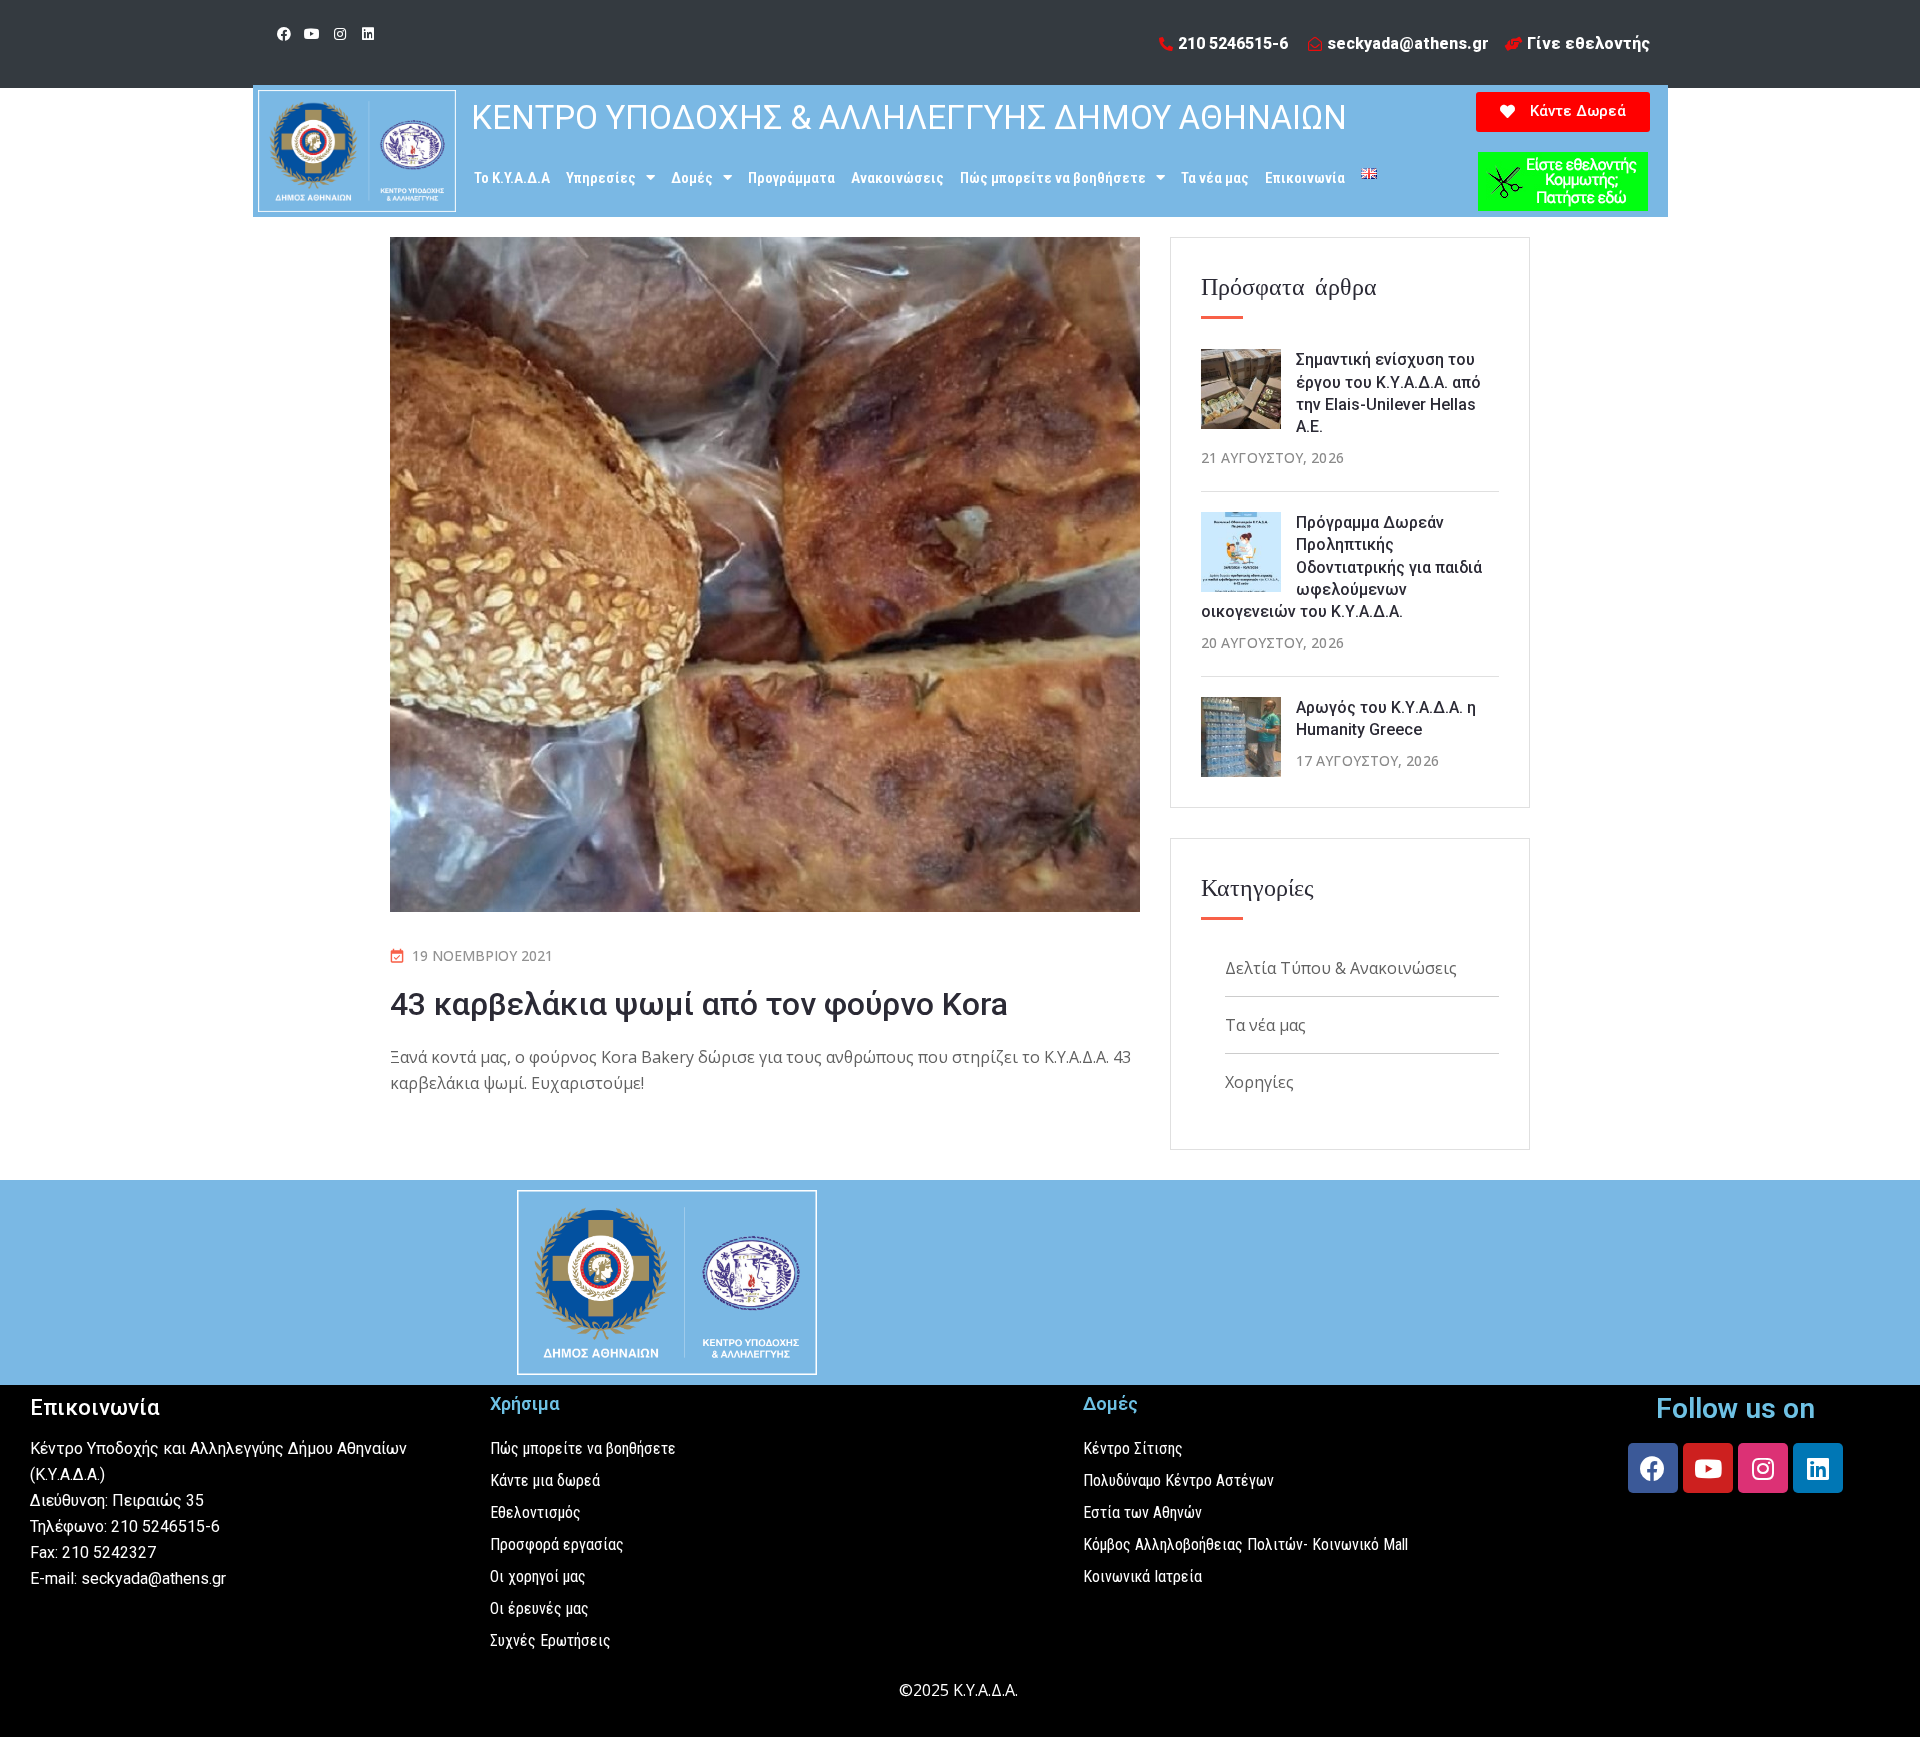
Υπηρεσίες (601, 178)
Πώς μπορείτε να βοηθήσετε (1053, 178)
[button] (1563, 112)
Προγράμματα (791, 178)
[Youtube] (312, 34)
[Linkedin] (368, 34)
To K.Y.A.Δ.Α (512, 178)
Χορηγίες (1259, 1082)
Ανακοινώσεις (897, 178)
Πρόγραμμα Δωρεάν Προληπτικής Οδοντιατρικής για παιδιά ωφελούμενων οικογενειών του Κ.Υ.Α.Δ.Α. (1341, 567)
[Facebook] (284, 34)
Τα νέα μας (1215, 178)
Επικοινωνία (1305, 178)
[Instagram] (340, 34)
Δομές (692, 178)
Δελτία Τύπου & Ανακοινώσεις (1341, 968)
